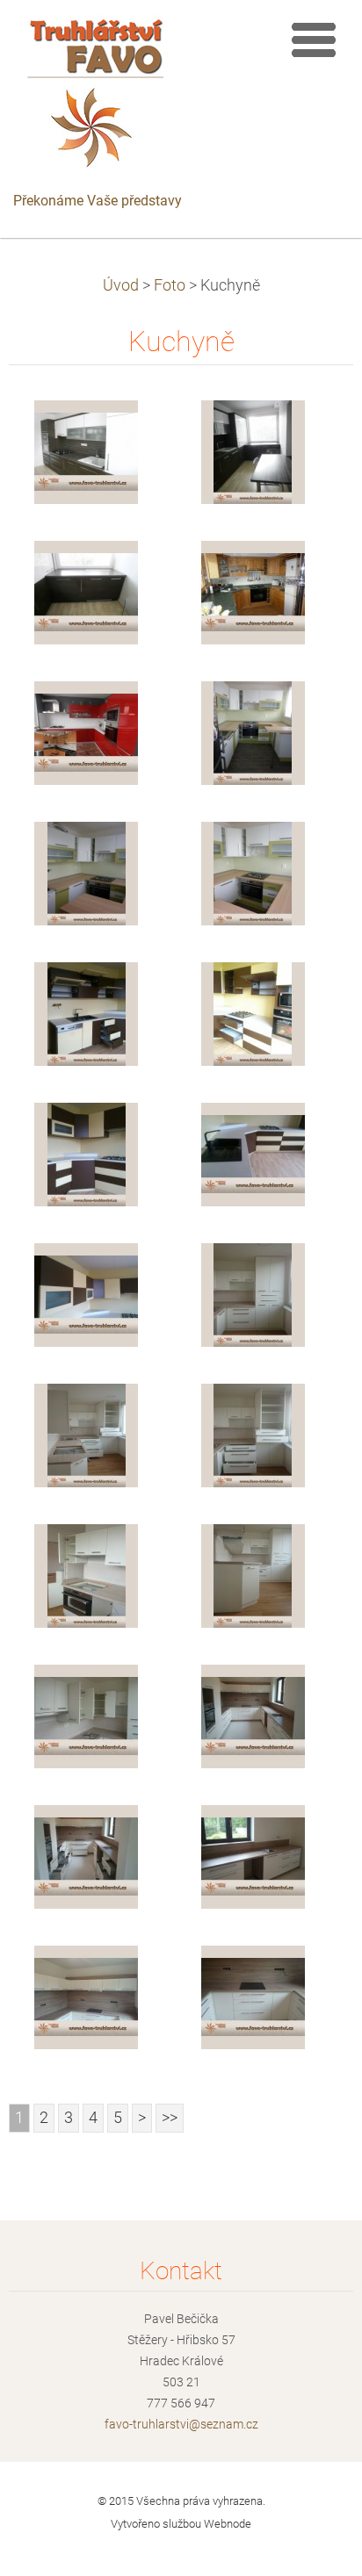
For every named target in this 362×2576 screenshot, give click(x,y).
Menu (314, 40)
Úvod (121, 285)
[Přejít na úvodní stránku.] (98, 97)
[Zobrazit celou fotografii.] (86, 452)
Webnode (228, 2524)
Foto (170, 285)
